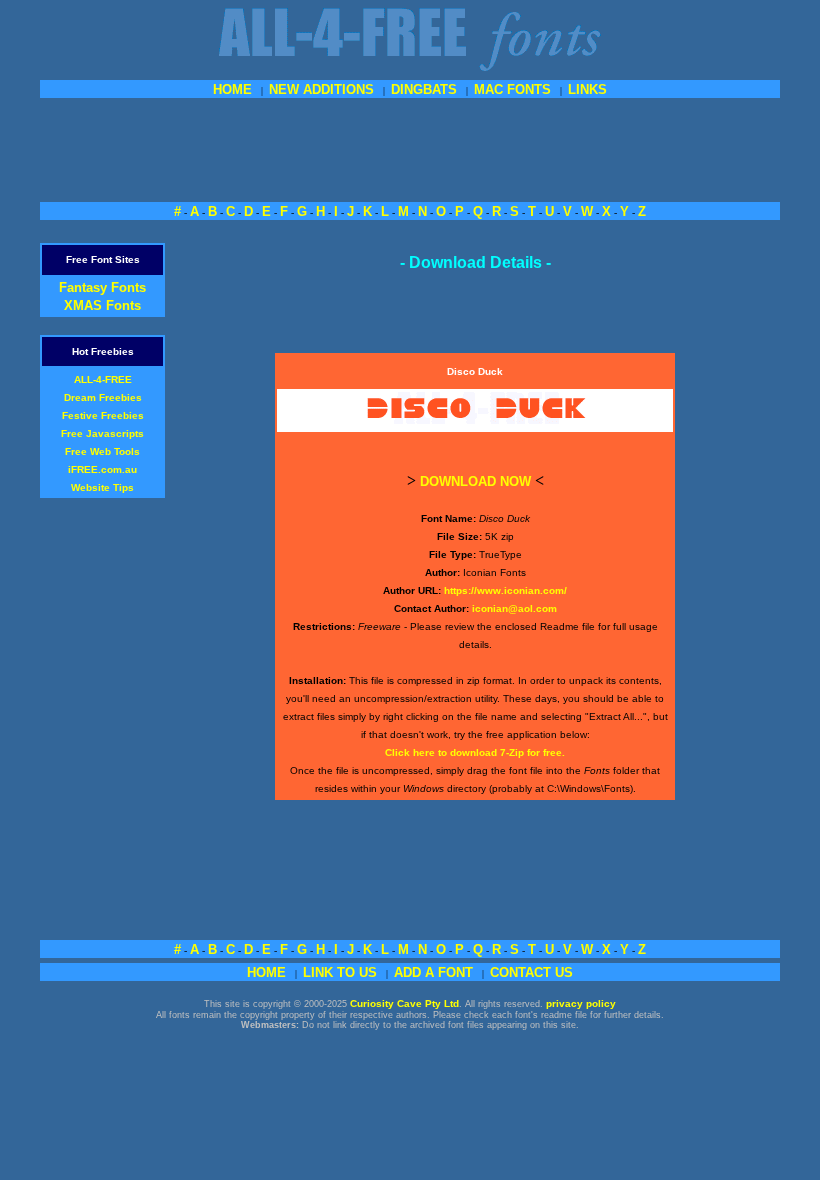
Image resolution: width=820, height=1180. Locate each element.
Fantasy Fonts (102, 287)
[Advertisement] (410, 148)
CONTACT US (531, 972)
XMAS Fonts (102, 305)
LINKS (587, 89)
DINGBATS (424, 89)
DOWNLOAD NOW (475, 481)
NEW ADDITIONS (321, 89)
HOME (232, 89)
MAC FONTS (512, 89)
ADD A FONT (433, 972)
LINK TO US (340, 972)
